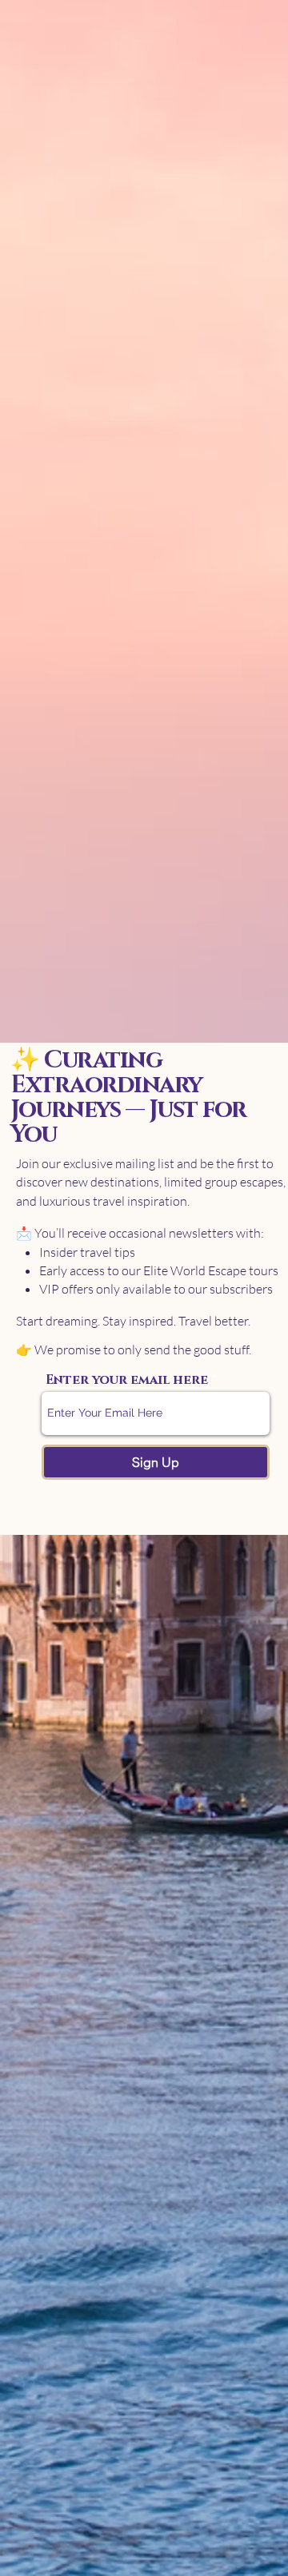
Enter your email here (127, 1380)
